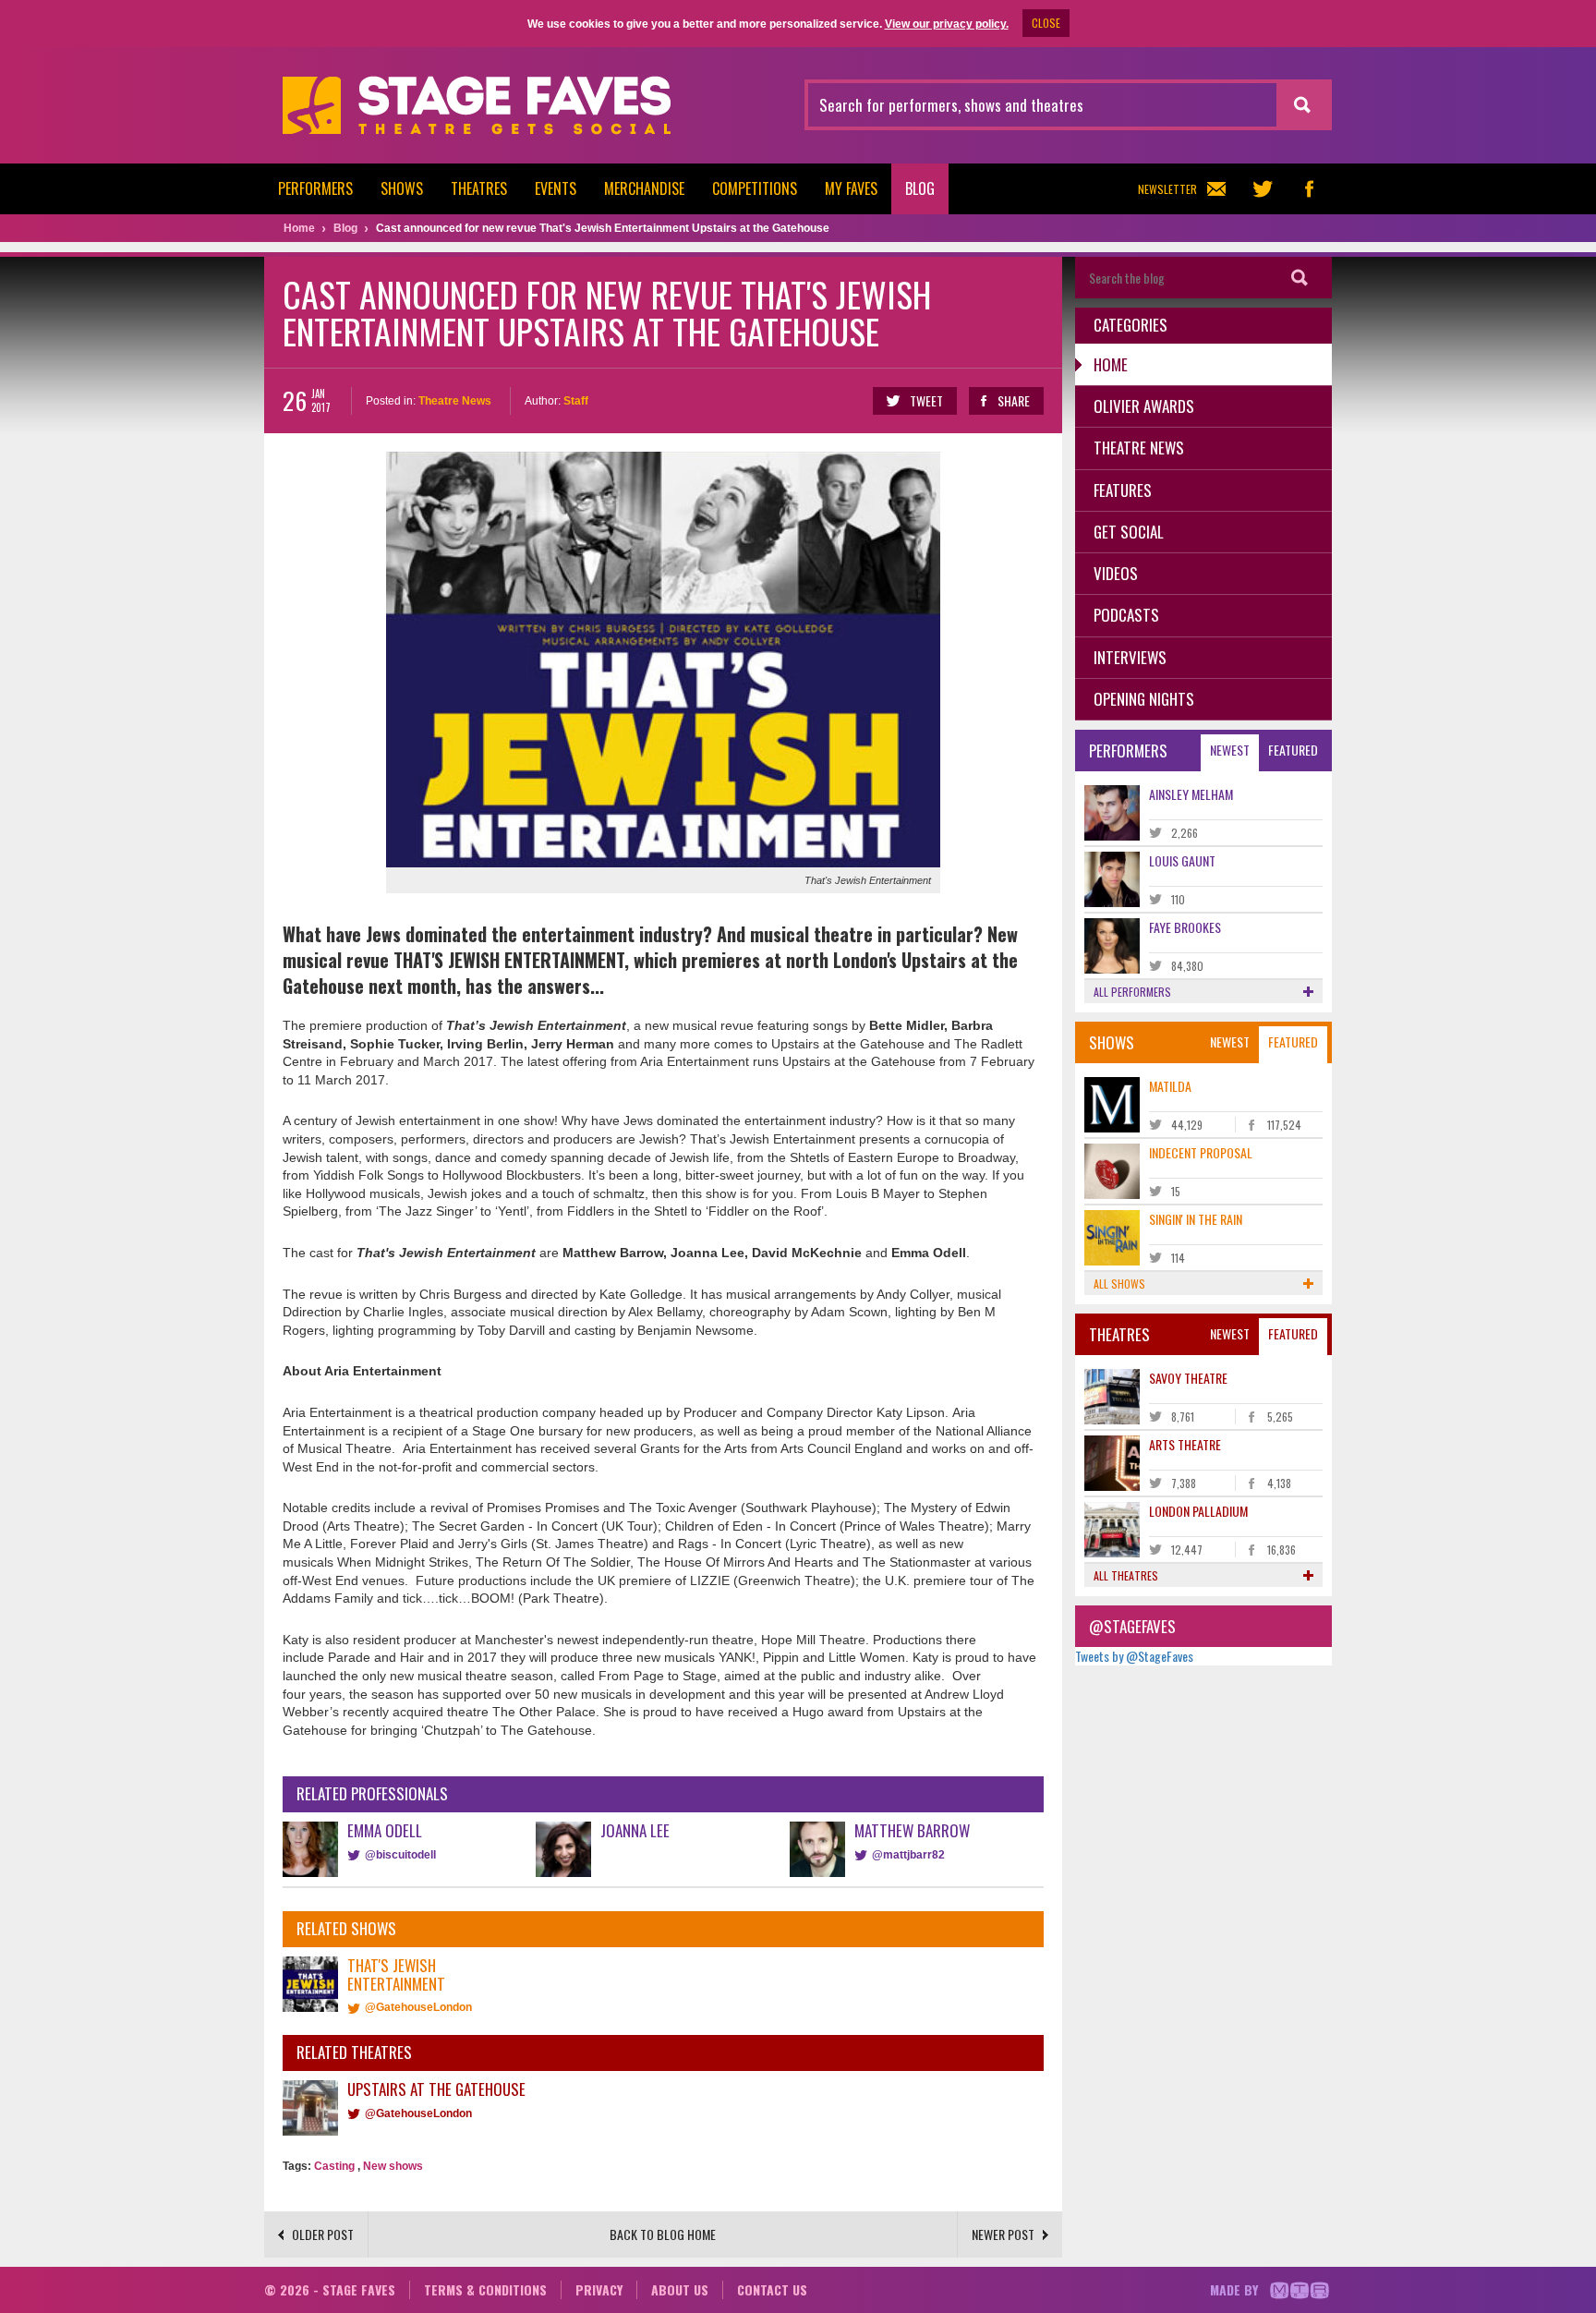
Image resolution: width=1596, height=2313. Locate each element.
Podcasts (1126, 615)
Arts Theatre (1185, 1444)
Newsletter (1167, 189)
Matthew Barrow (912, 1830)
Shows (402, 188)
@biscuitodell (400, 1855)
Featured (1293, 750)
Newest (1230, 750)
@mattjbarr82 (908, 1855)
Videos (1116, 573)
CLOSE (1046, 23)
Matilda (1170, 1086)
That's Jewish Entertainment (396, 1974)
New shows (393, 2166)
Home (1111, 364)
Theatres (479, 188)
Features (1123, 490)
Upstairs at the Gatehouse (436, 2089)
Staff (576, 401)
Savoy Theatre (1188, 1378)
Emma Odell (385, 1830)
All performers (1132, 992)
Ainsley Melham (1191, 794)
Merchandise (644, 188)
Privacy (599, 2289)
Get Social (1129, 532)
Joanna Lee (635, 1830)
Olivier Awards (1144, 406)
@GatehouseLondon (418, 2007)
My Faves (851, 188)
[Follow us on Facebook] (1309, 189)
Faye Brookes (1185, 927)
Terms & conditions (485, 2289)
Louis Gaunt (1182, 860)
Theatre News (455, 401)
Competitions (755, 188)
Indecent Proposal (1201, 1152)
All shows (1119, 1284)
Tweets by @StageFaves (1134, 1656)
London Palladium (1198, 1511)
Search (1300, 278)
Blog (920, 188)
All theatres (1126, 1575)
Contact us (772, 2289)
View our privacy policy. (947, 24)
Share (1014, 400)
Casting (334, 2166)
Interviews (1130, 657)
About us (680, 2289)
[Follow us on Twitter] (1263, 189)
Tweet (926, 400)
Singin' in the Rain (1196, 1219)
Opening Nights (1144, 699)
